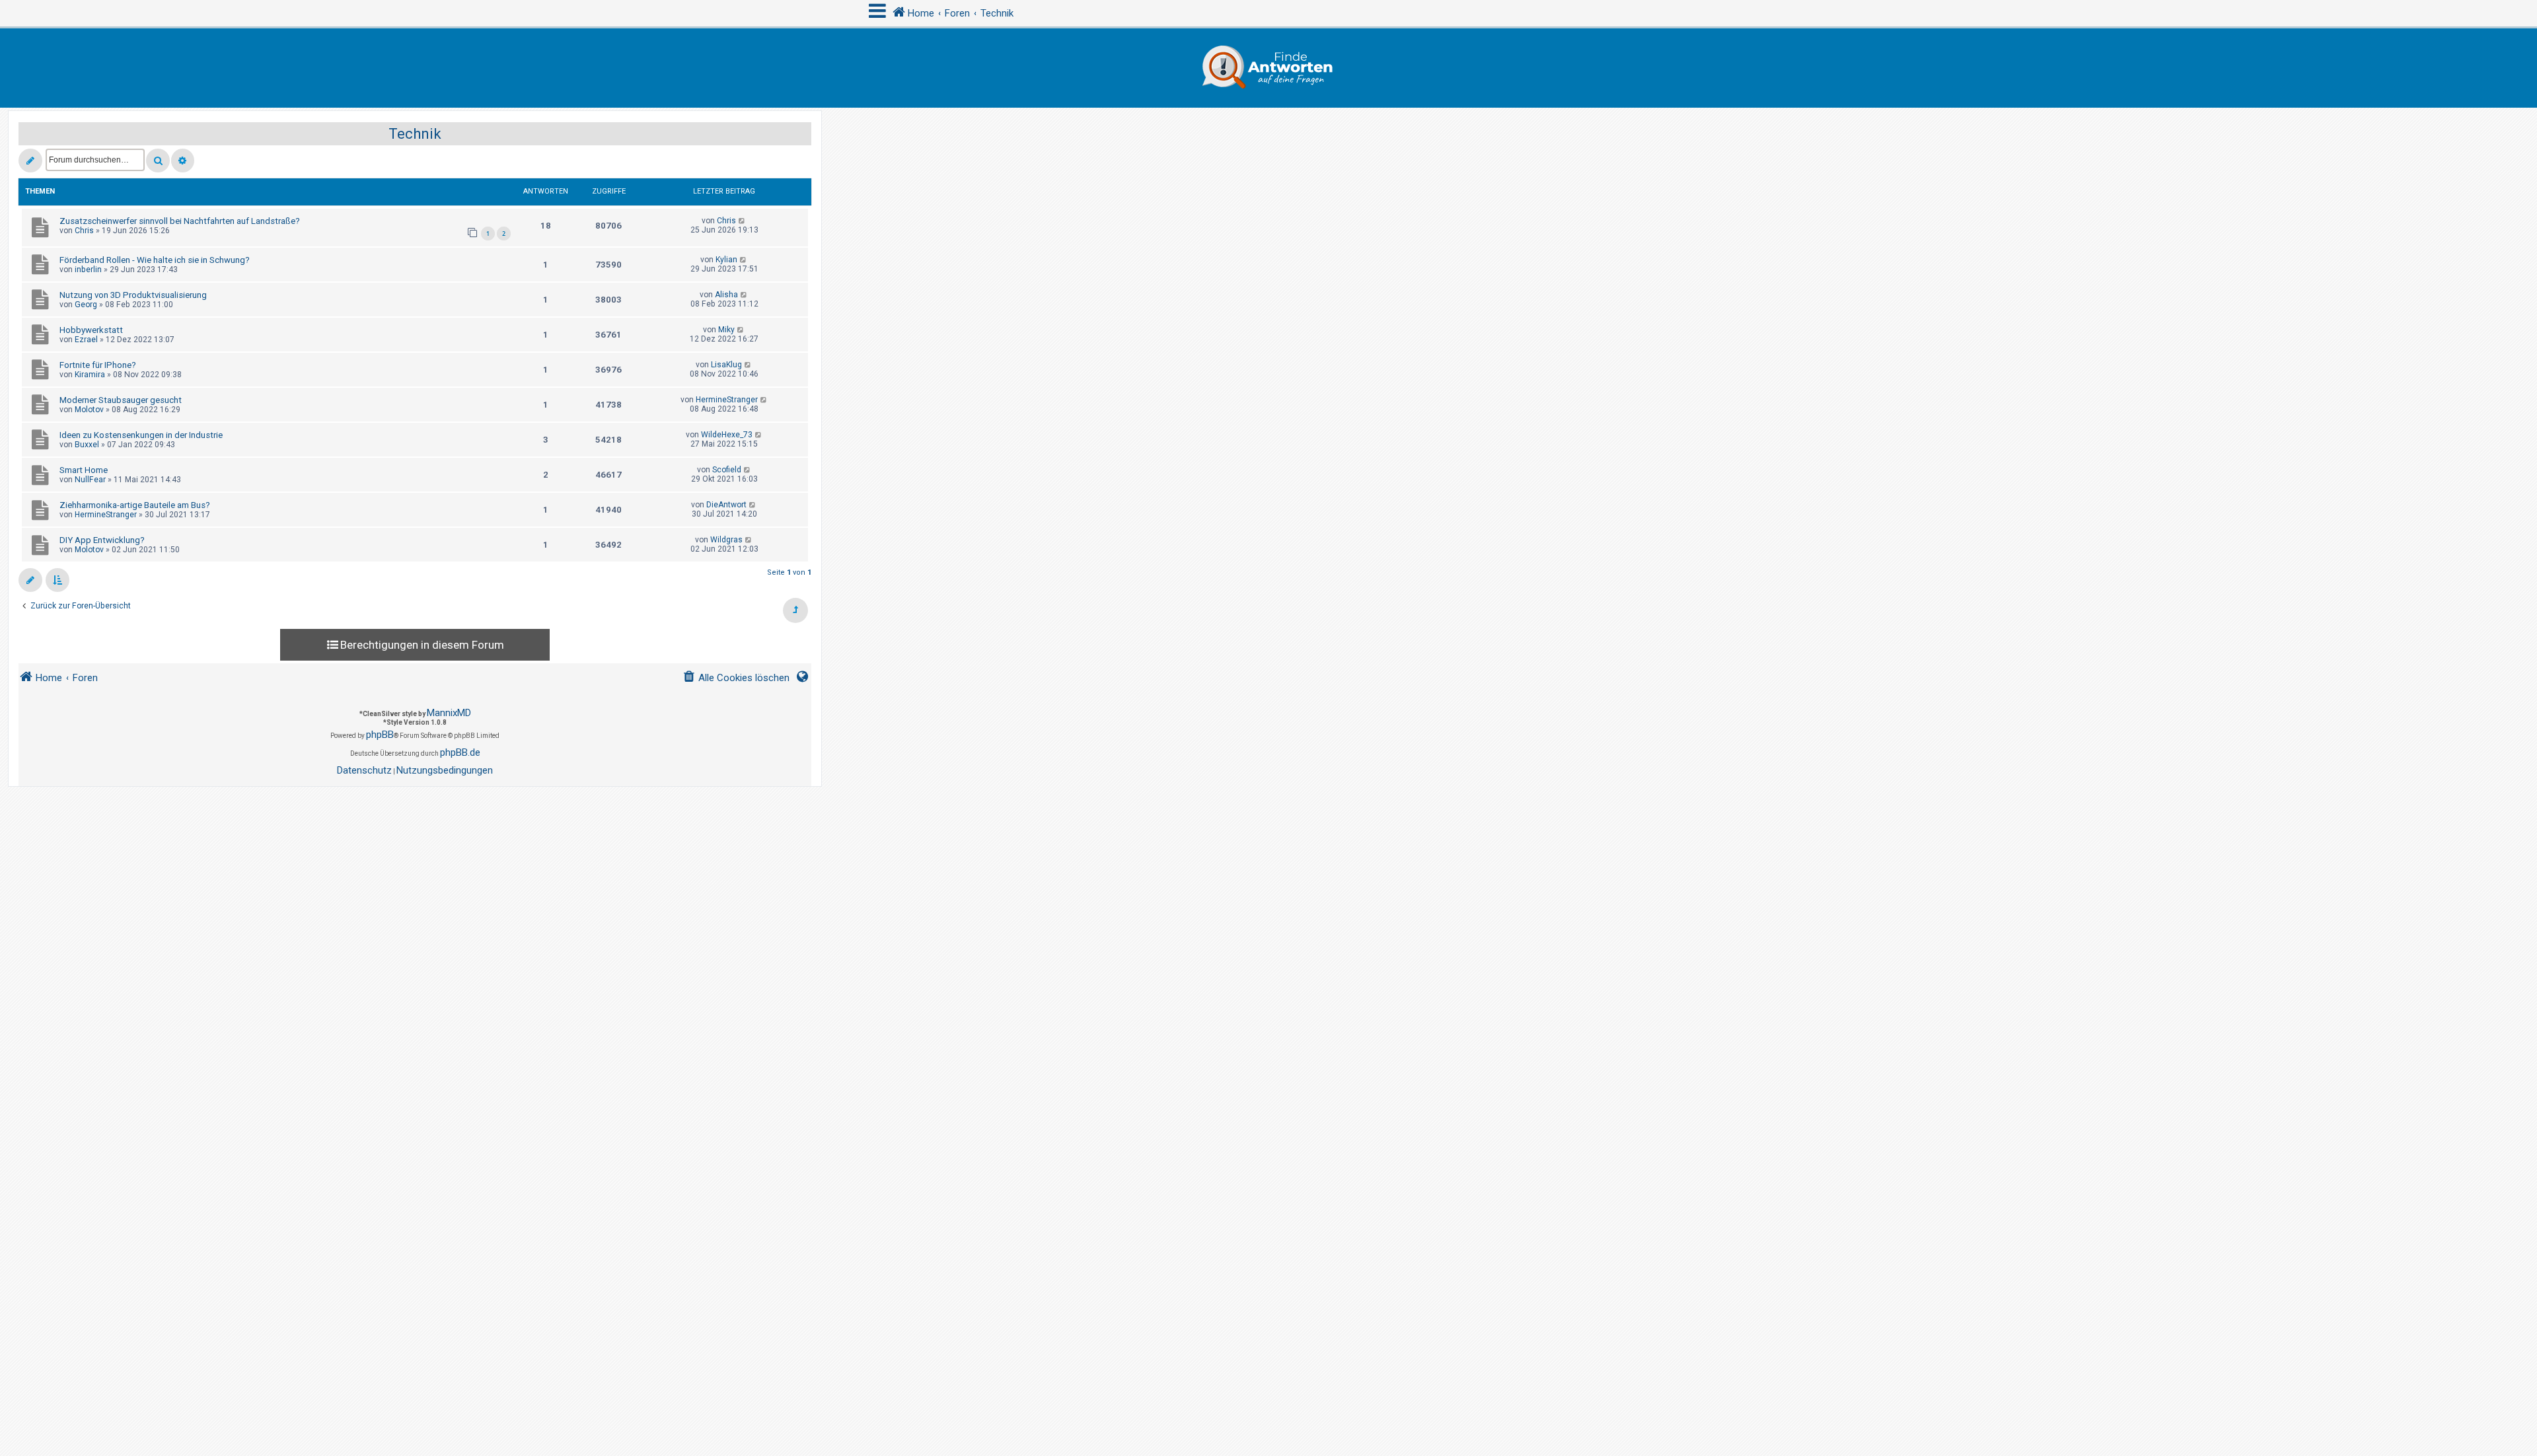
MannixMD (449, 713)
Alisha (726, 295)
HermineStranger (727, 400)
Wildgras (726, 540)
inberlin (88, 270)
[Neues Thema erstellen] (30, 161)
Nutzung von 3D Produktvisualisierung (133, 295)
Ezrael (86, 340)
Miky (726, 330)
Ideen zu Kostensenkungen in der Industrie (141, 435)
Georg (86, 305)
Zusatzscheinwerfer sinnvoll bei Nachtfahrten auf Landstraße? (180, 221)
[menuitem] (736, 678)
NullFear (90, 480)
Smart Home (84, 470)
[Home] (1268, 68)
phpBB (380, 735)
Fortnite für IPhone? (98, 365)
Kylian (726, 260)
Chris (84, 231)
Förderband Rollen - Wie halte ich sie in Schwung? (155, 260)
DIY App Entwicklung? (102, 540)
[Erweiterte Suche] (183, 161)
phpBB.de (460, 752)
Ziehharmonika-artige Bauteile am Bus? (135, 505)
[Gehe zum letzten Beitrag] (742, 221)
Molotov (89, 410)
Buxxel (87, 445)
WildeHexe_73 (727, 435)
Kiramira (90, 375)
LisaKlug (726, 365)
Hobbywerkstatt (91, 330)
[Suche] (158, 161)
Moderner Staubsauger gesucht (121, 400)
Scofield (727, 470)
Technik (415, 134)
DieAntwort (726, 505)
